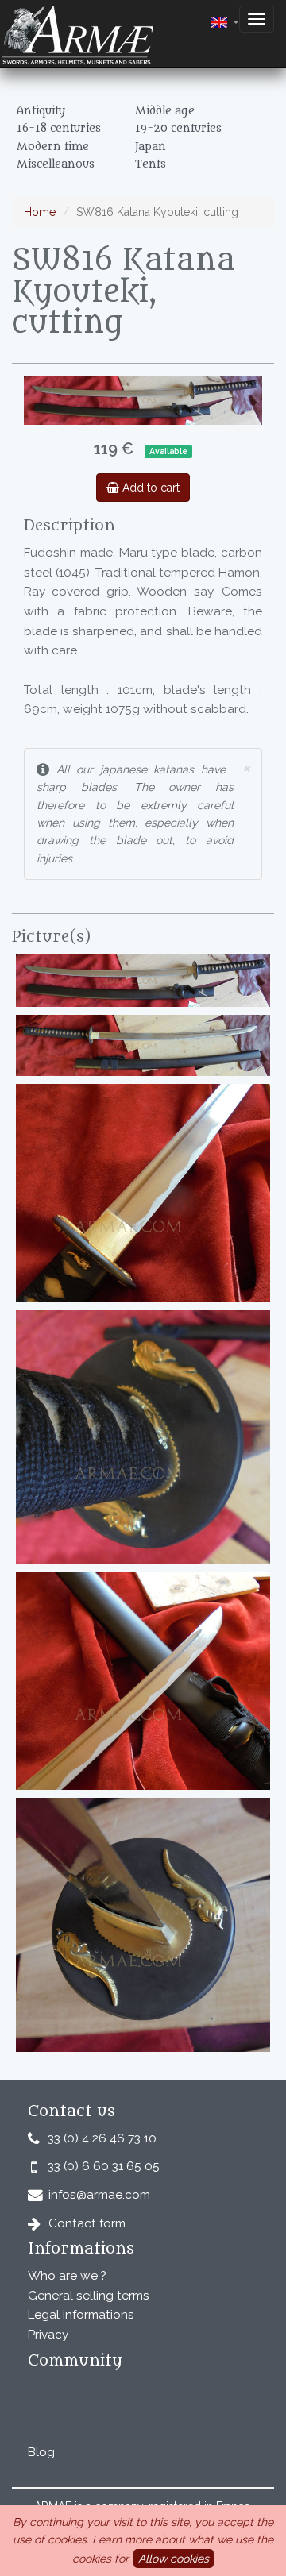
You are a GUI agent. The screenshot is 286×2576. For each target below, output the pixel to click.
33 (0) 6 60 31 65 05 (104, 2166)
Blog (41, 2452)
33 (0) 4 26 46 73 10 (102, 2138)
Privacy (48, 2335)
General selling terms (89, 2296)
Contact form (87, 2223)
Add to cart (149, 488)
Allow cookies (174, 2559)
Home (40, 212)
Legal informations (81, 2315)
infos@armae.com (99, 2195)
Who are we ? (67, 2276)
